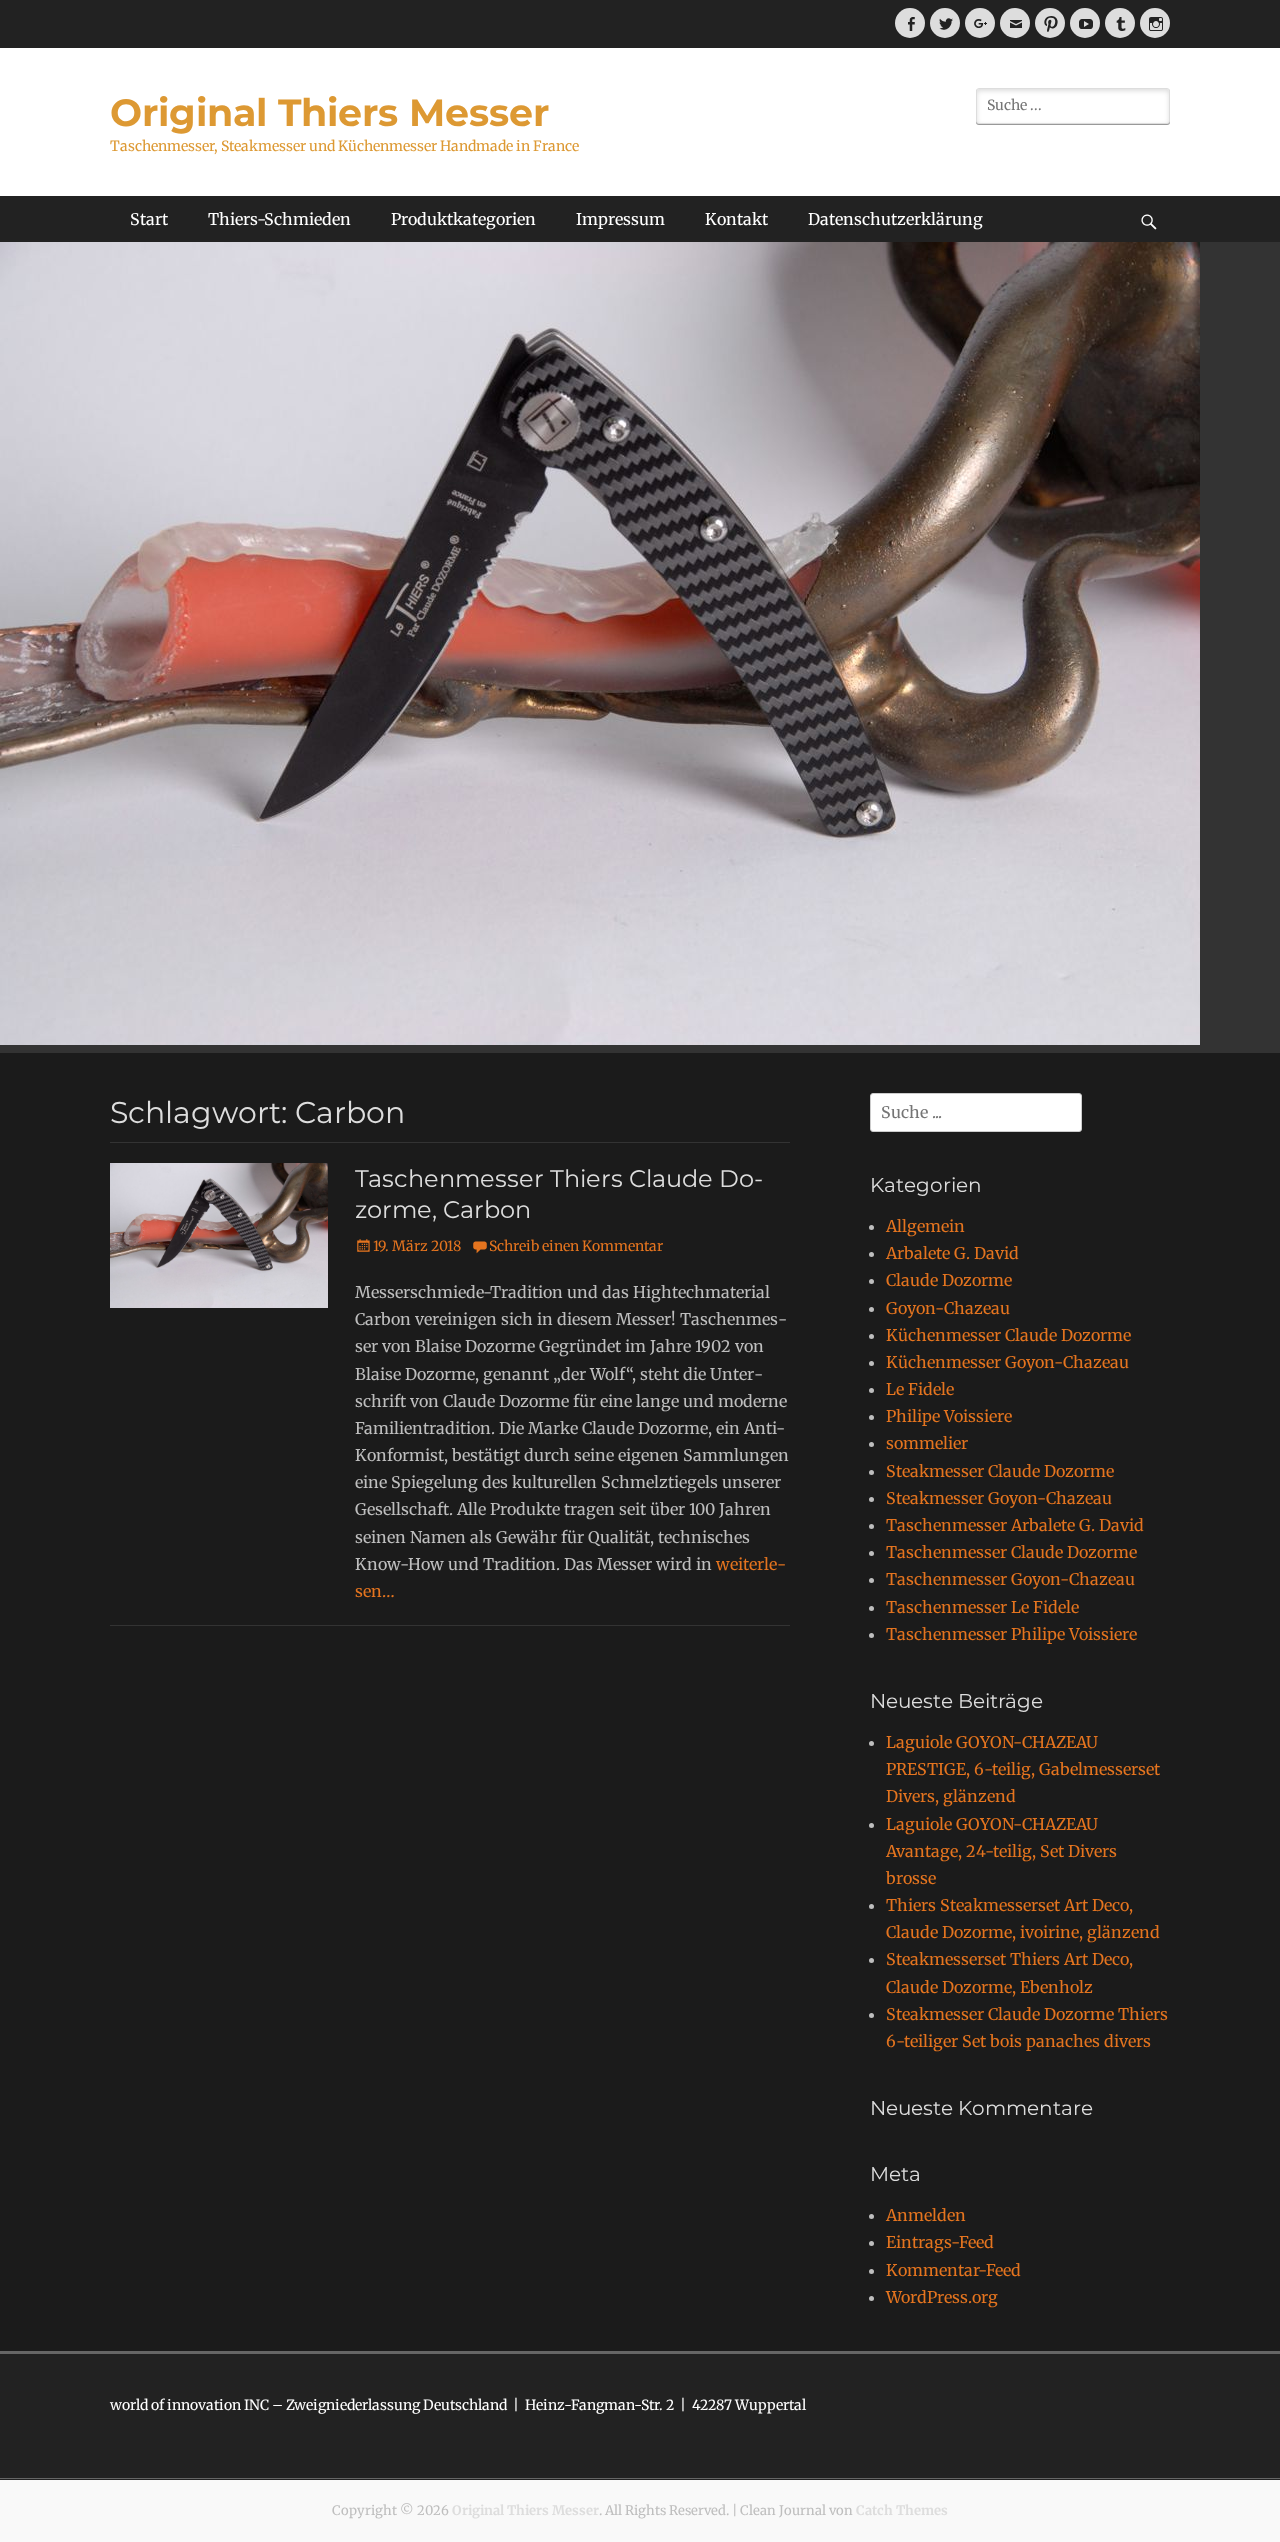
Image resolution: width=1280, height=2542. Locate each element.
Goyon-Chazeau (948, 1308)
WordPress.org (942, 2297)
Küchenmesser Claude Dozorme (1008, 1335)
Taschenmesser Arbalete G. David (1015, 1525)
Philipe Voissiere (949, 1416)
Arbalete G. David (952, 1253)
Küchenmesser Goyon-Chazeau (1007, 1362)
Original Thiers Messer (329, 112)
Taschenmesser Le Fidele (982, 1607)
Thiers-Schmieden (279, 219)
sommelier (927, 1443)
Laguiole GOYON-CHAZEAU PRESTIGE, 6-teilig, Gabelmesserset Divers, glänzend (1023, 1769)
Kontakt (736, 219)
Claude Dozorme (949, 1280)
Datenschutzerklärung (895, 219)
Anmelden (926, 2215)
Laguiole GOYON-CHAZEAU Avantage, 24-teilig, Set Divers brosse (1001, 1851)
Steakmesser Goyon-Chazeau (999, 1498)
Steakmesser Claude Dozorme (1000, 1471)
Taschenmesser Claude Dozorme (1011, 1552)
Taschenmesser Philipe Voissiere (1011, 1634)
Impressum (620, 219)
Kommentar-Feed (953, 2270)
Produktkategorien (463, 219)
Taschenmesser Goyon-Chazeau (1010, 1579)
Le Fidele (920, 1389)
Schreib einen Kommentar (576, 1246)
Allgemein (925, 1226)
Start (149, 219)
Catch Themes (902, 2510)
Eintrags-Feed (940, 2242)
